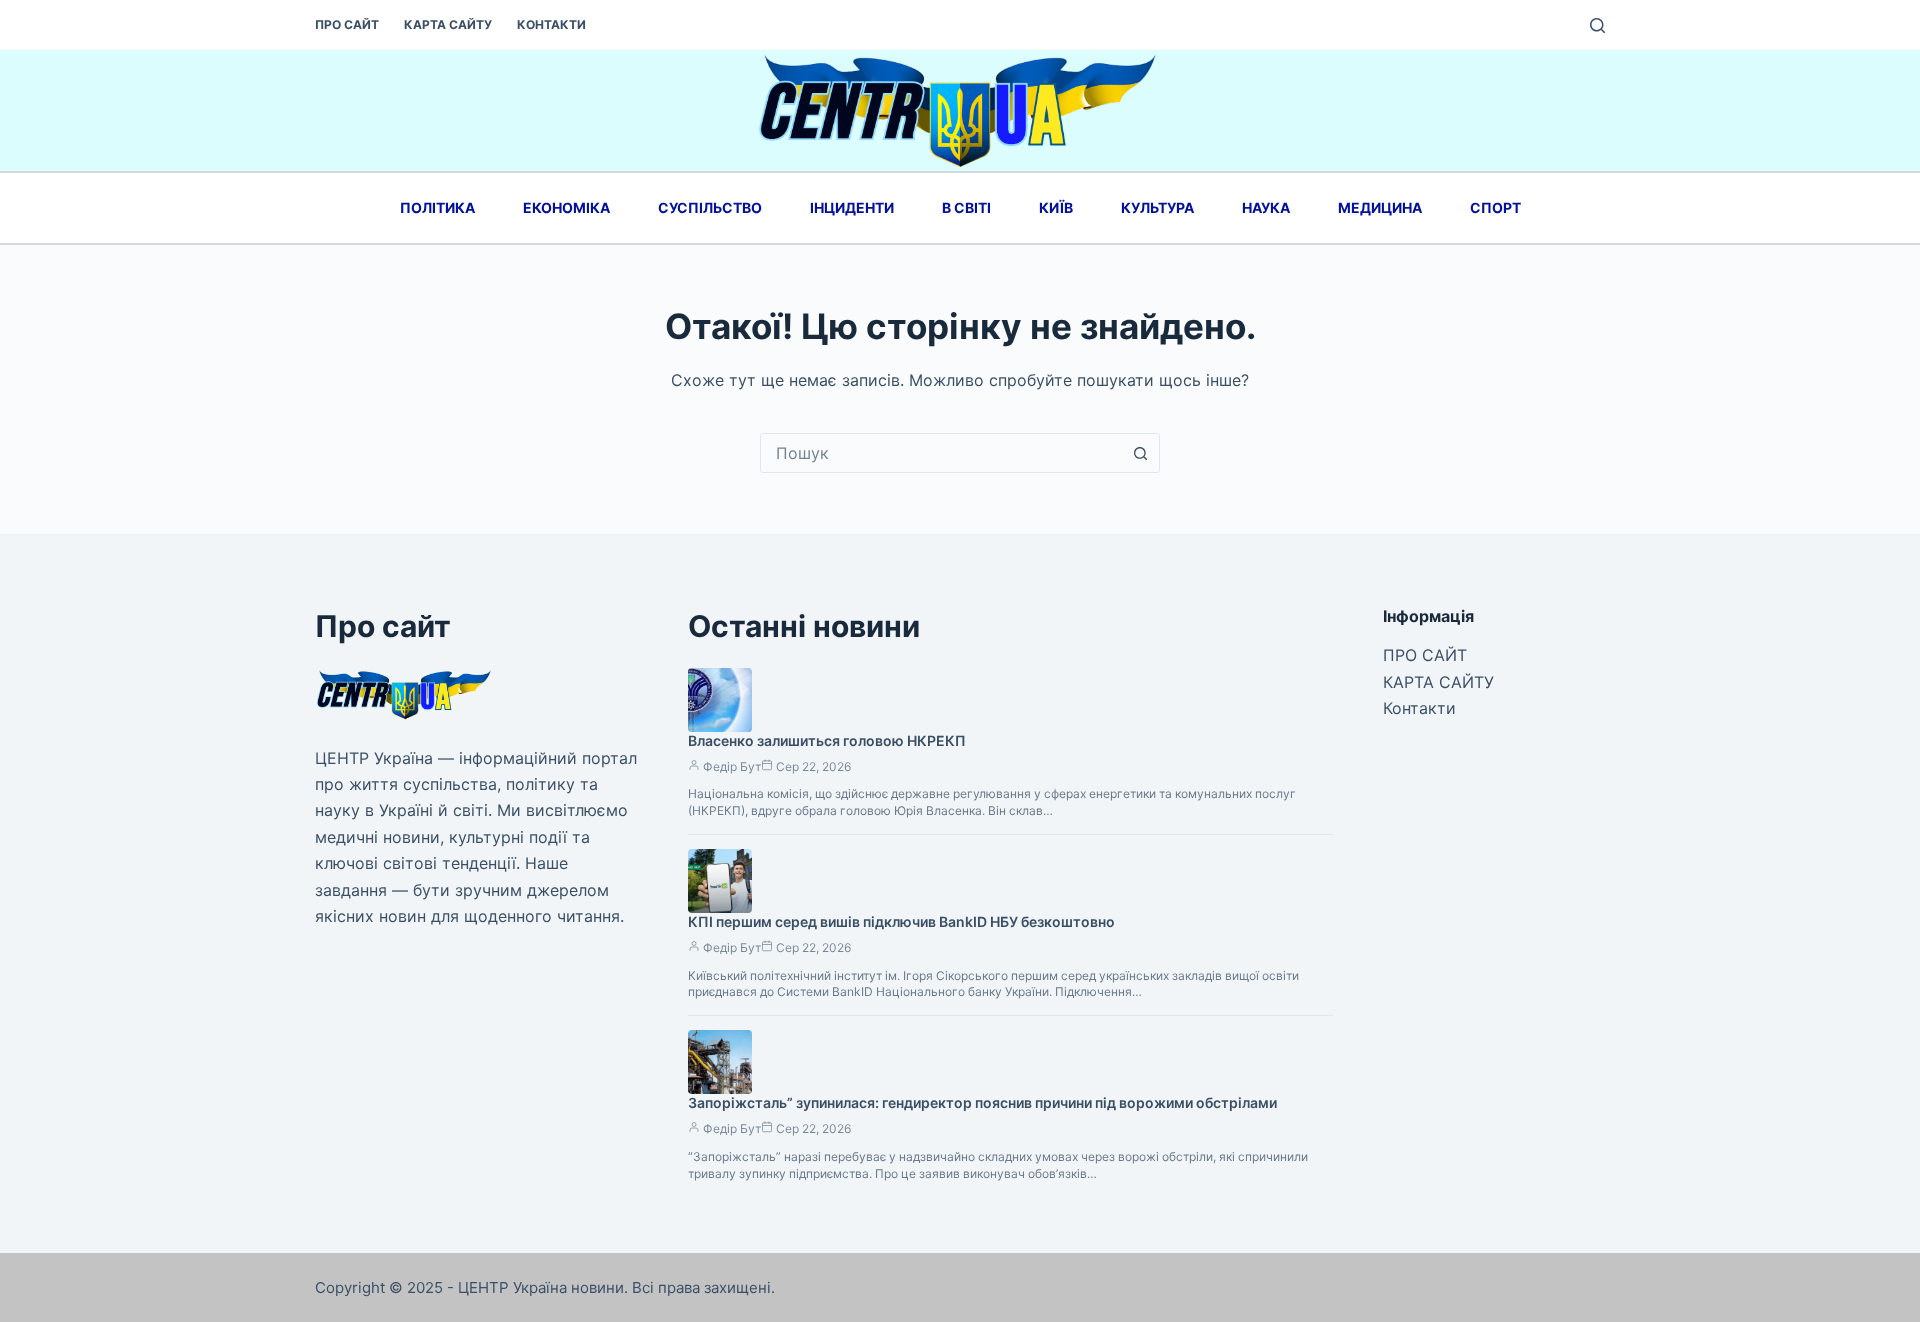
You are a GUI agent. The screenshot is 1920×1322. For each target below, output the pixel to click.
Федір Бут (732, 766)
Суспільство (710, 207)
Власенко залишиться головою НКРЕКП (827, 740)
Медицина (1380, 207)
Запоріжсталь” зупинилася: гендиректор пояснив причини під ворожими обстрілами (982, 1102)
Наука (1266, 207)
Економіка (566, 207)
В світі (966, 207)
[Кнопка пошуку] (1140, 453)
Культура (1157, 207)
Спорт (1495, 207)
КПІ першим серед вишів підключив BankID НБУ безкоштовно (901, 921)
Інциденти (852, 207)
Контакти (551, 24)
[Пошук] (1597, 25)
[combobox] (941, 453)
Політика (437, 207)
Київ (1056, 207)
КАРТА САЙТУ (448, 24)
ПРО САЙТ (347, 24)
